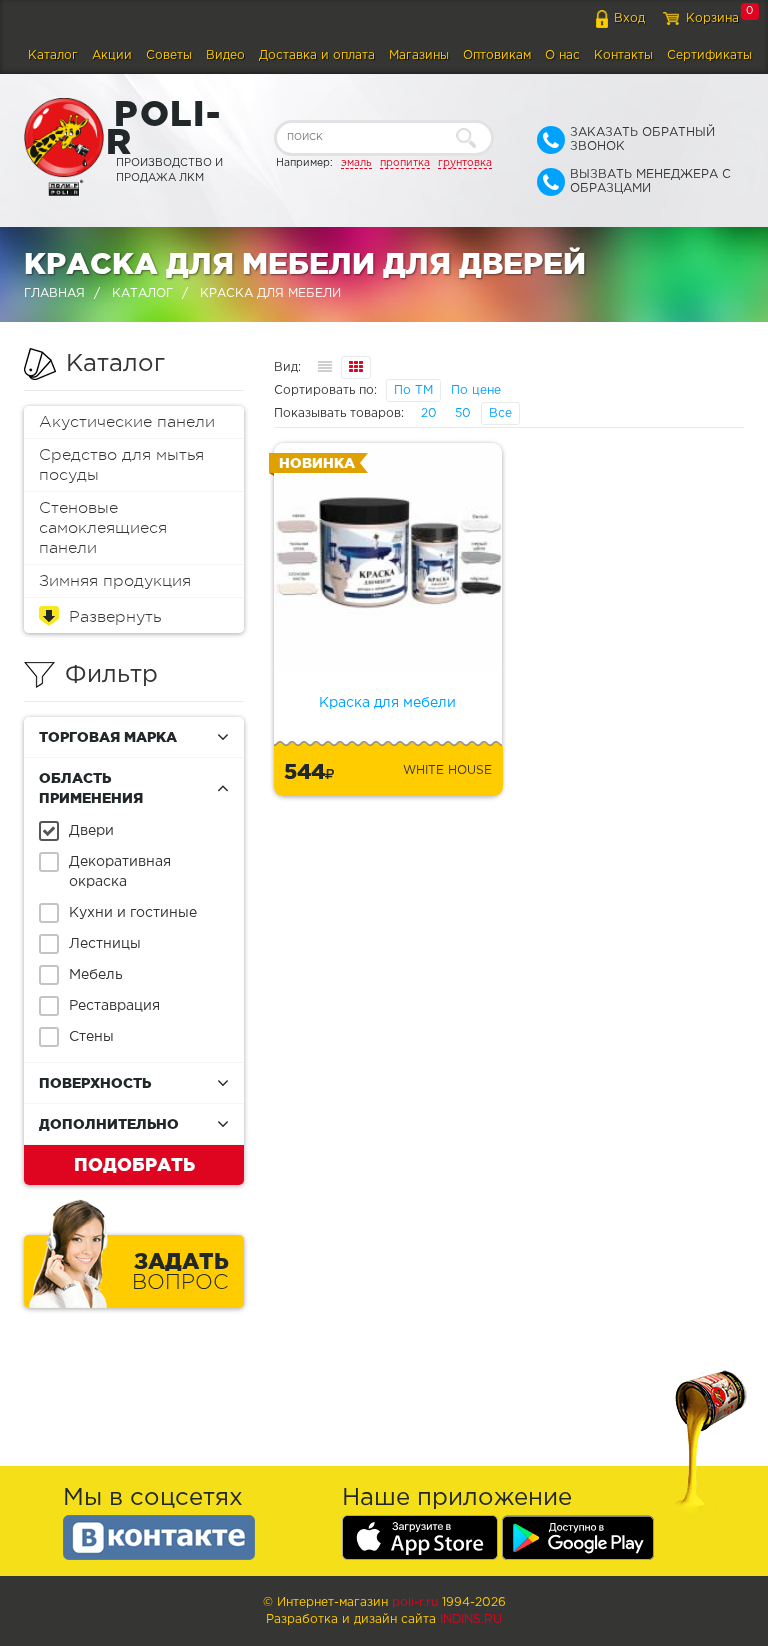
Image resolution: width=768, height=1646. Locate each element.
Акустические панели (127, 422)
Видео (225, 55)
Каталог (53, 55)
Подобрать (134, 1164)
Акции (112, 55)
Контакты (623, 55)
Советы (169, 55)
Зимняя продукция (115, 581)
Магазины (419, 55)
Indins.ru (471, 1619)
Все (500, 413)
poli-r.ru (415, 1602)
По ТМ (413, 390)
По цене (476, 390)
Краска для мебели (387, 703)
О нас (562, 55)
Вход (629, 18)
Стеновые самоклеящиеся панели (103, 528)
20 (429, 413)
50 (463, 413)
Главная (54, 293)
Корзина (712, 18)
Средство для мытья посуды (121, 465)
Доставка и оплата (317, 55)
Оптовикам (497, 55)
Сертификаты (709, 55)
